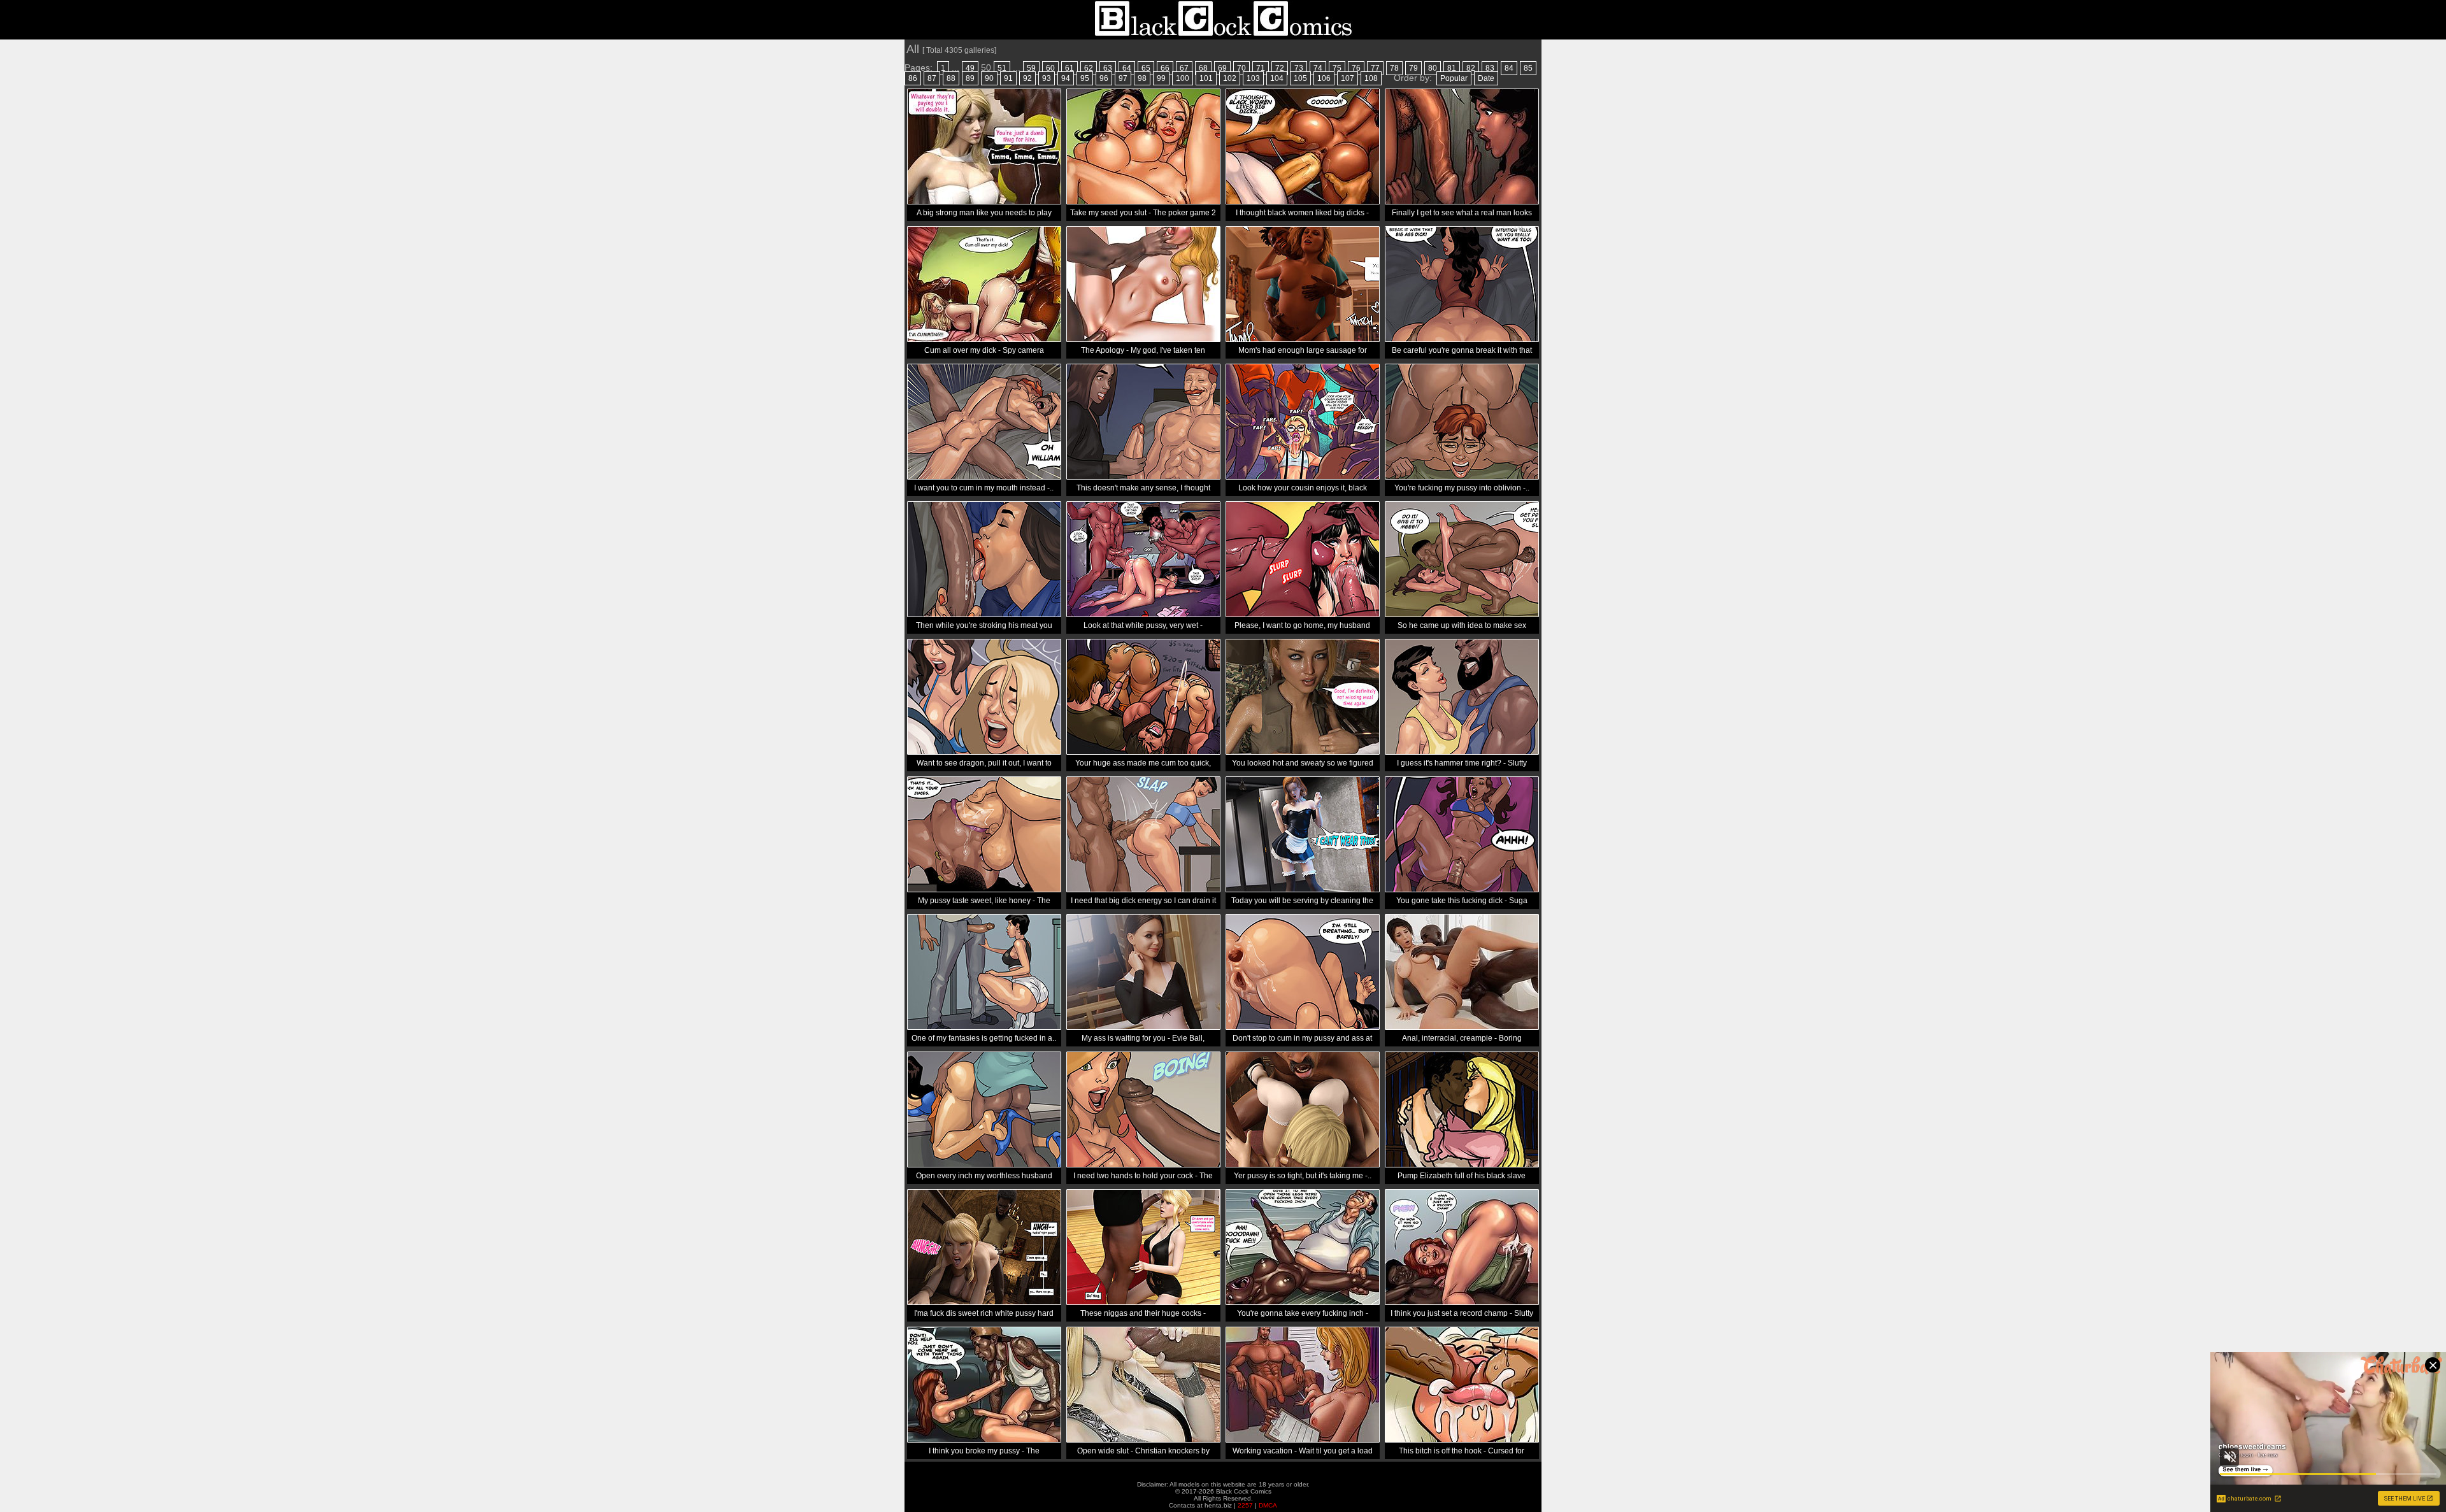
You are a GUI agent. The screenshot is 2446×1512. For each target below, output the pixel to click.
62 (1089, 68)
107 (1348, 78)
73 (1299, 68)
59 (1031, 68)
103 (1253, 78)
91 (1008, 78)
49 (970, 68)
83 (1490, 68)
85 (1528, 68)
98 (1142, 78)
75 (1337, 68)
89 (970, 78)
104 (1277, 78)
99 (1161, 78)
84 (1509, 68)
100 (1183, 78)
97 (1123, 78)
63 (1108, 68)
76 (1356, 68)
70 (1241, 68)
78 (1394, 68)
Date (1486, 78)
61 (1069, 68)
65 (1146, 68)
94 (1066, 78)
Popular (1454, 78)
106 (1324, 78)
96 (1104, 78)
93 (1047, 78)
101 (1206, 78)
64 (1127, 68)
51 (1002, 68)
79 (1413, 68)
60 (1050, 68)
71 (1261, 68)
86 (913, 78)
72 (1280, 68)
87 (932, 78)
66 (1165, 68)
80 (1433, 68)
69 (1222, 68)
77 (1375, 68)
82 (1471, 68)
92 (1027, 78)
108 (1371, 78)
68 (1203, 68)
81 (1452, 68)
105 (1300, 78)
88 (951, 78)
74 (1318, 68)
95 (1085, 78)
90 (989, 78)
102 (1230, 78)
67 (1184, 68)
